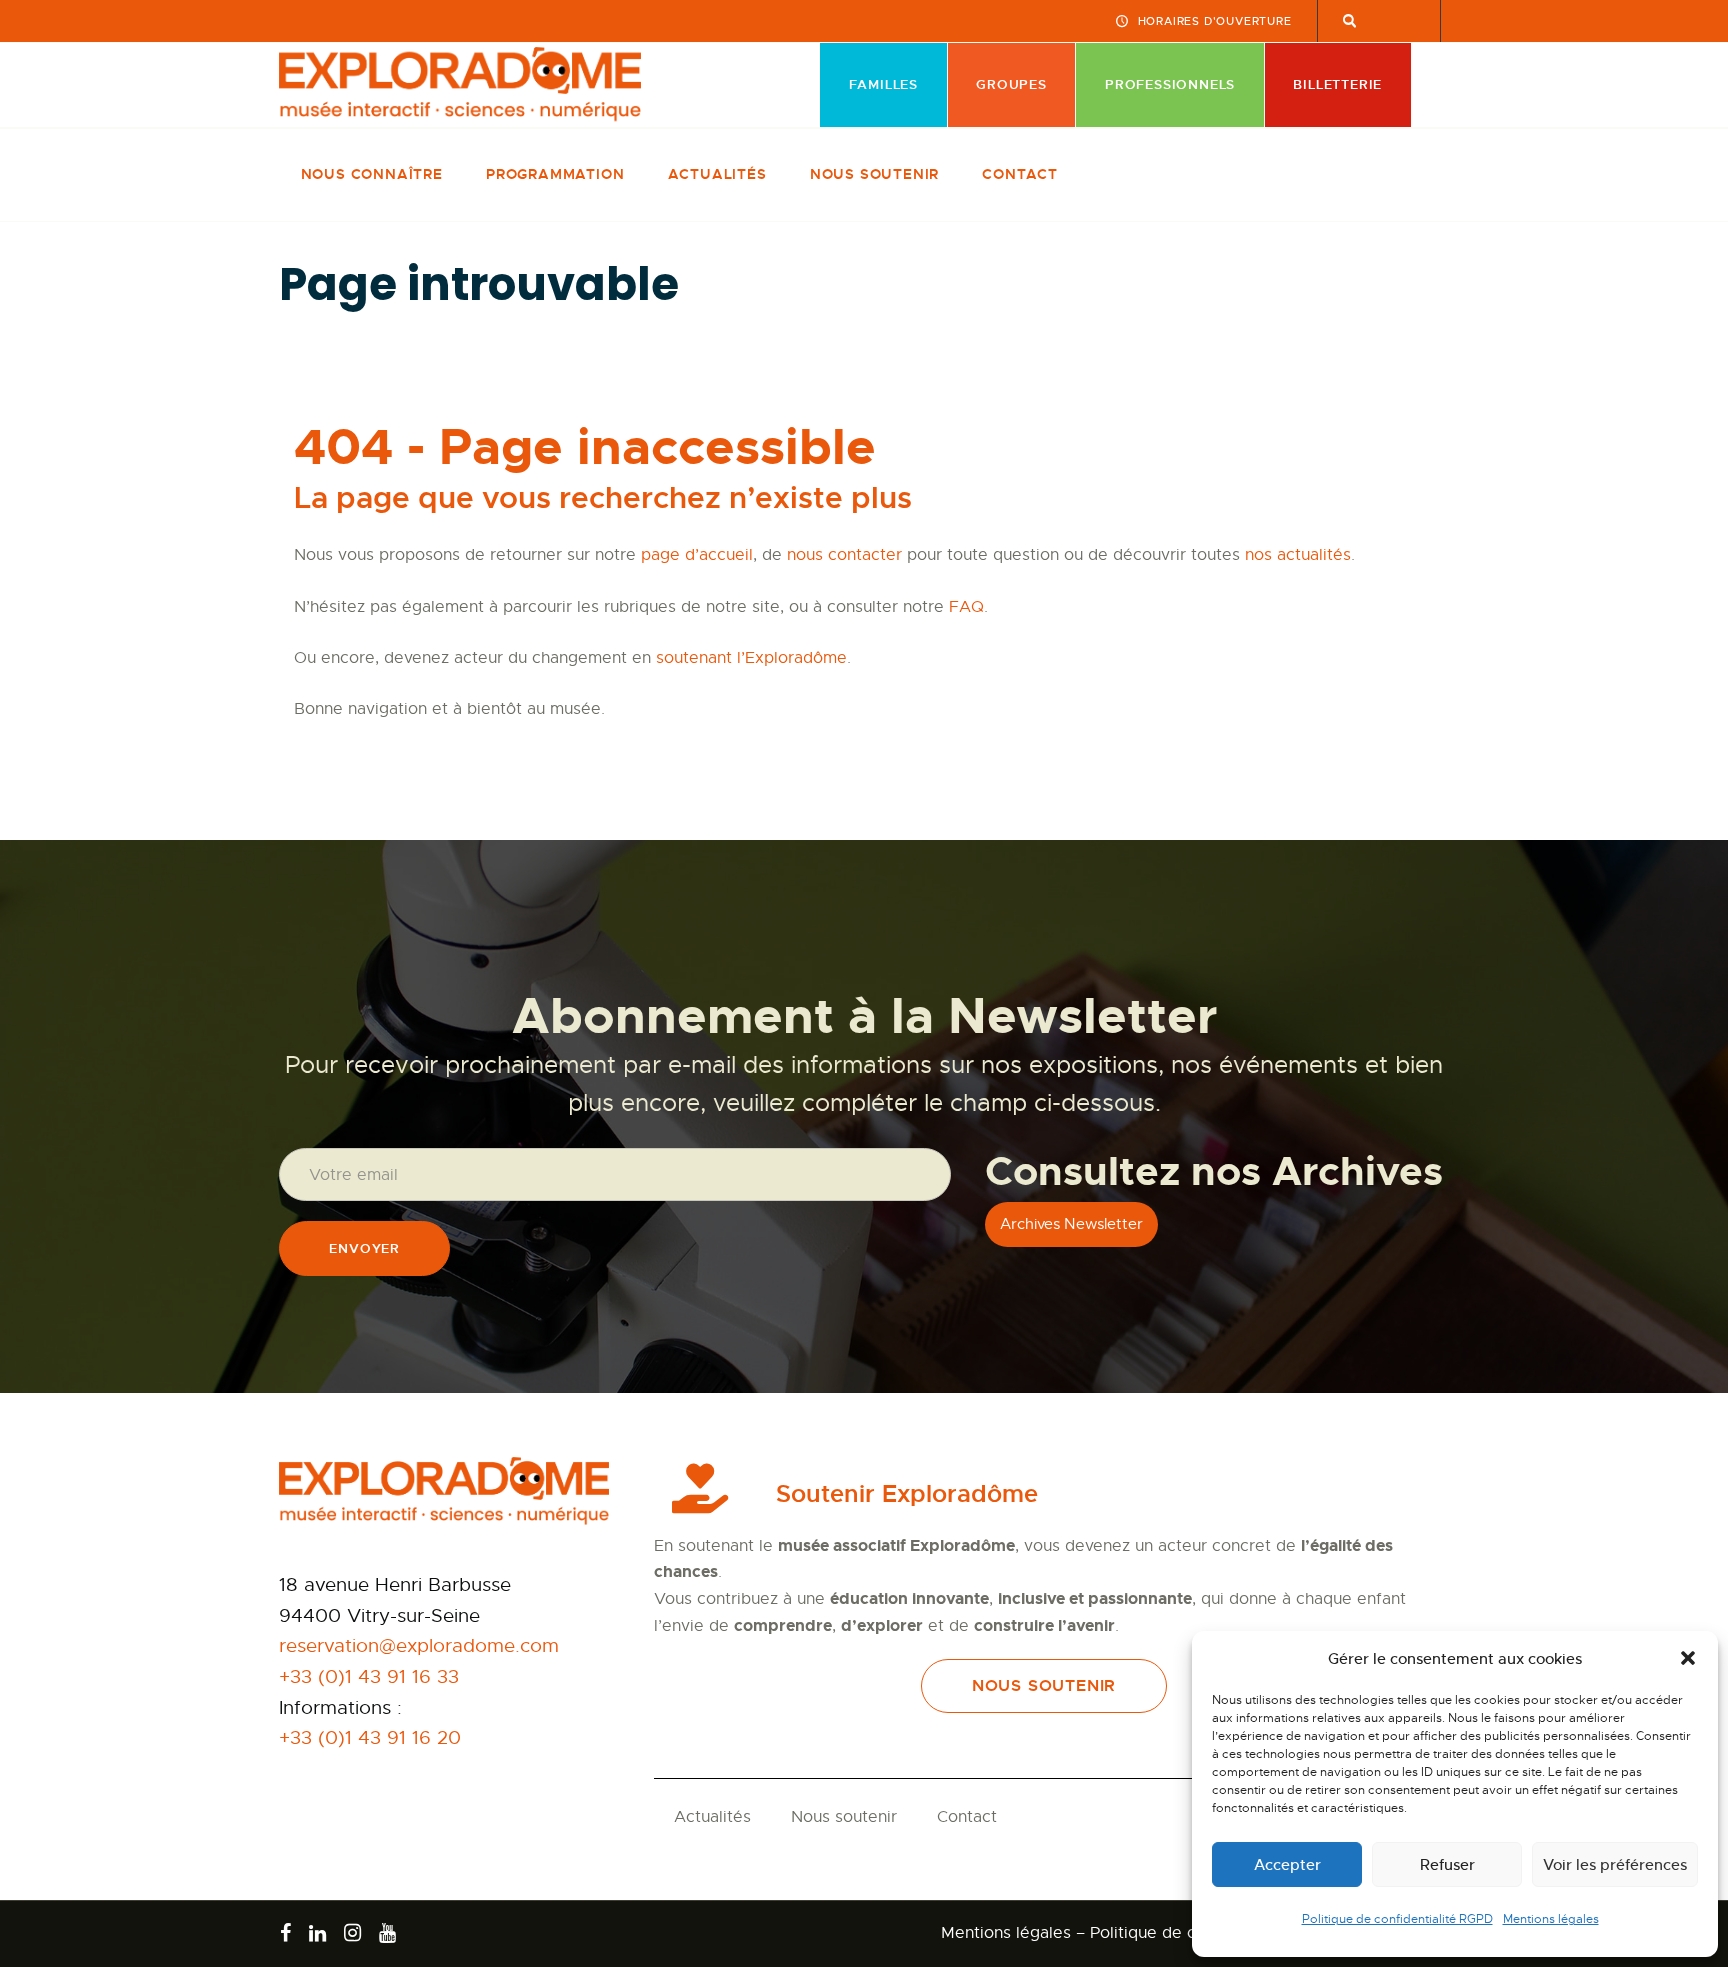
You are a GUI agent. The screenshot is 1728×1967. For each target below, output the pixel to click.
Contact (967, 1817)
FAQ (966, 607)
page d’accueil (697, 555)
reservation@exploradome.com (419, 1645)
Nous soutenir (844, 1817)
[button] (1688, 1658)
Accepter (1287, 1864)
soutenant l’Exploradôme (751, 658)
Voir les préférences (1615, 1864)
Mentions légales (1551, 1919)
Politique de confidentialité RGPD (1397, 1919)
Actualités (712, 1817)
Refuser (1447, 1864)
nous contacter (844, 555)
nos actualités (1298, 555)
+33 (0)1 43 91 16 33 (369, 1676)
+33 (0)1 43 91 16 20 (370, 1737)
